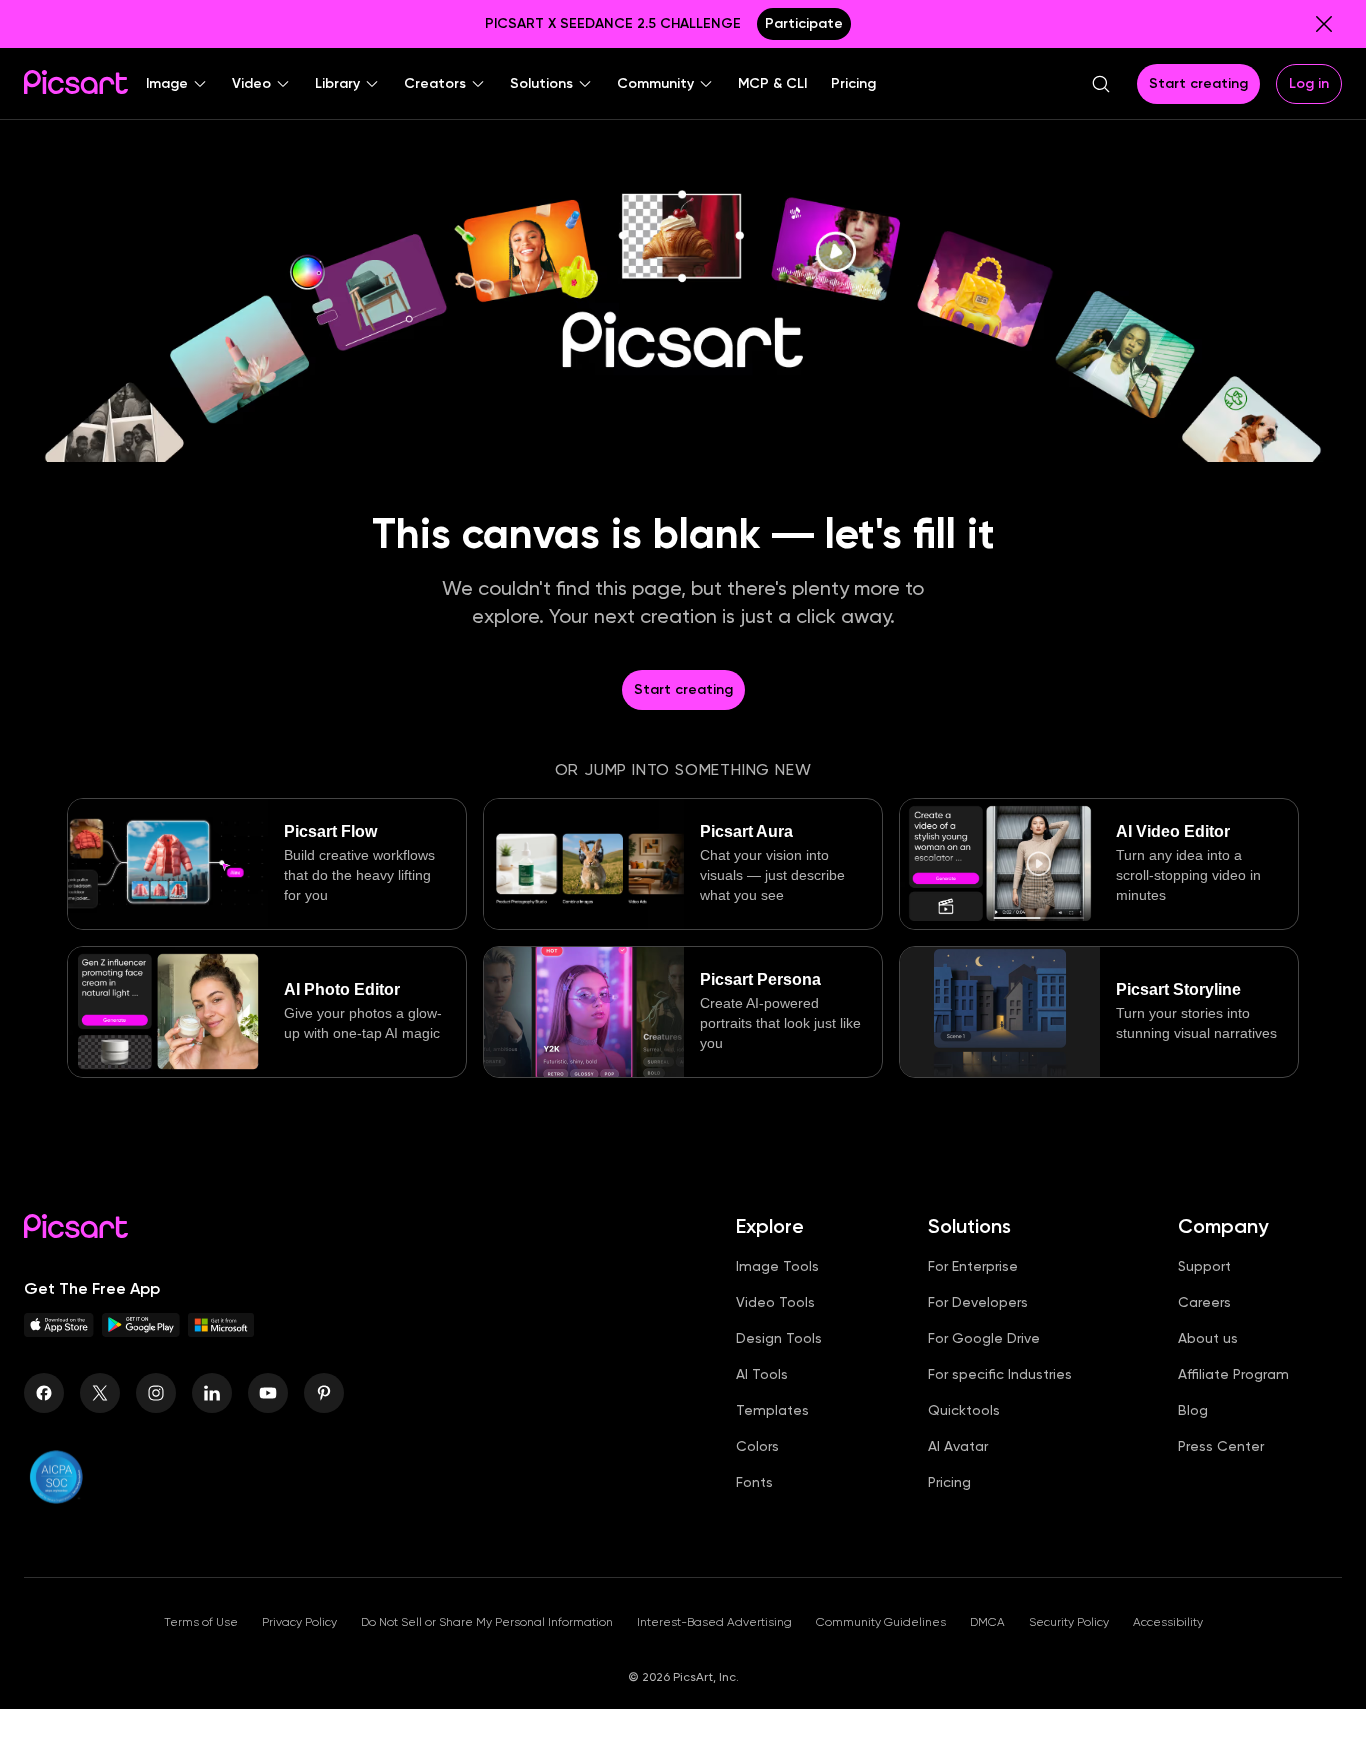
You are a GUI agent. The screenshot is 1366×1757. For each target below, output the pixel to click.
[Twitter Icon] (100, 1393)
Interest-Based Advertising (714, 1622)
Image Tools (777, 1266)
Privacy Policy (299, 1622)
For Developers (978, 1302)
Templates (772, 1410)
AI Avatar (958, 1446)
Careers (1204, 1302)
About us (1208, 1338)
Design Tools (779, 1338)
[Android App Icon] (141, 1331)
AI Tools (762, 1374)
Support (1204, 1266)
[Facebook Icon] (44, 1393)
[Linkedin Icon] (212, 1393)
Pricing (949, 1482)
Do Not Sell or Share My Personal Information (487, 1622)
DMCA (987, 1622)
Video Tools (775, 1302)
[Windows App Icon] (221, 1331)
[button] (177, 84)
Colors (757, 1446)
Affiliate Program (1233, 1374)
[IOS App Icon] (59, 1331)
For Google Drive (984, 1338)
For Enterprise (973, 1266)
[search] (1101, 84)
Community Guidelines (881, 1622)
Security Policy (1069, 1622)
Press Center (1221, 1446)
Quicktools (964, 1410)
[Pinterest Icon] (324, 1393)
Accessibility (1168, 1622)
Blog (1193, 1410)
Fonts (754, 1482)
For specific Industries (1000, 1374)
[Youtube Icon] (268, 1393)
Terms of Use (201, 1622)
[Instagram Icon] (156, 1393)
